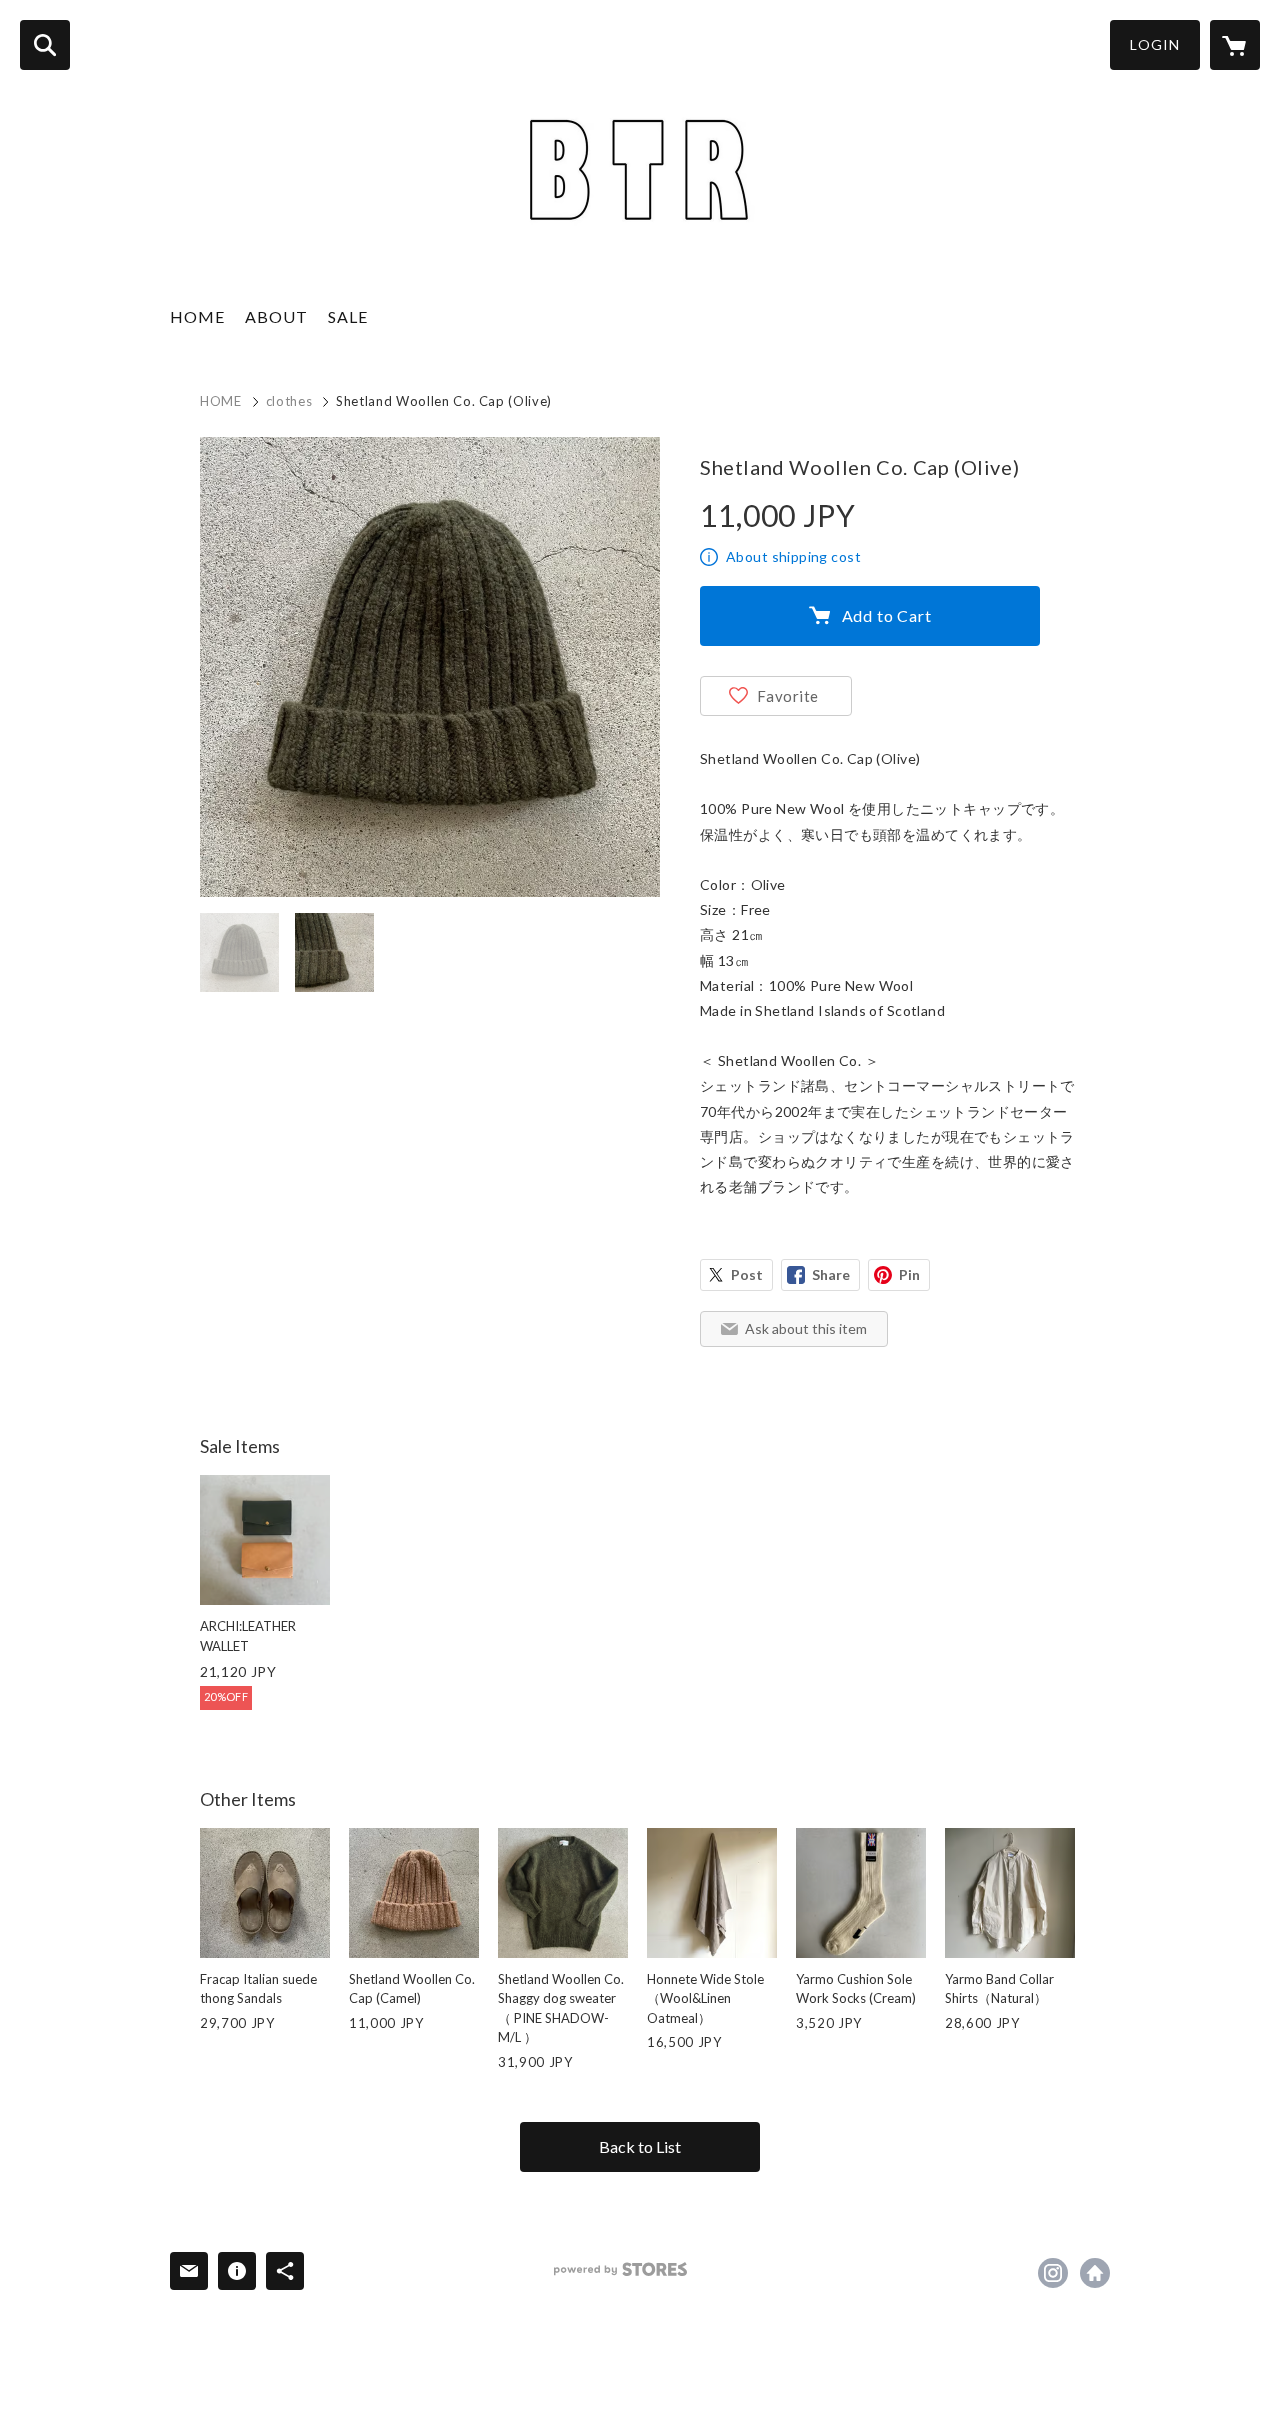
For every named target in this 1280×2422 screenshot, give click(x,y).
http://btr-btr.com (1095, 2273)
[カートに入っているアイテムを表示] (1235, 45)
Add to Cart (887, 615)
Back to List (640, 2146)
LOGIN (1155, 44)
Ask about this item (806, 1328)
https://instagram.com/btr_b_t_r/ (1053, 2273)
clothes (289, 401)
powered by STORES (620, 2269)
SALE (348, 316)
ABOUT (276, 316)
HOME (197, 316)
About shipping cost (793, 556)
